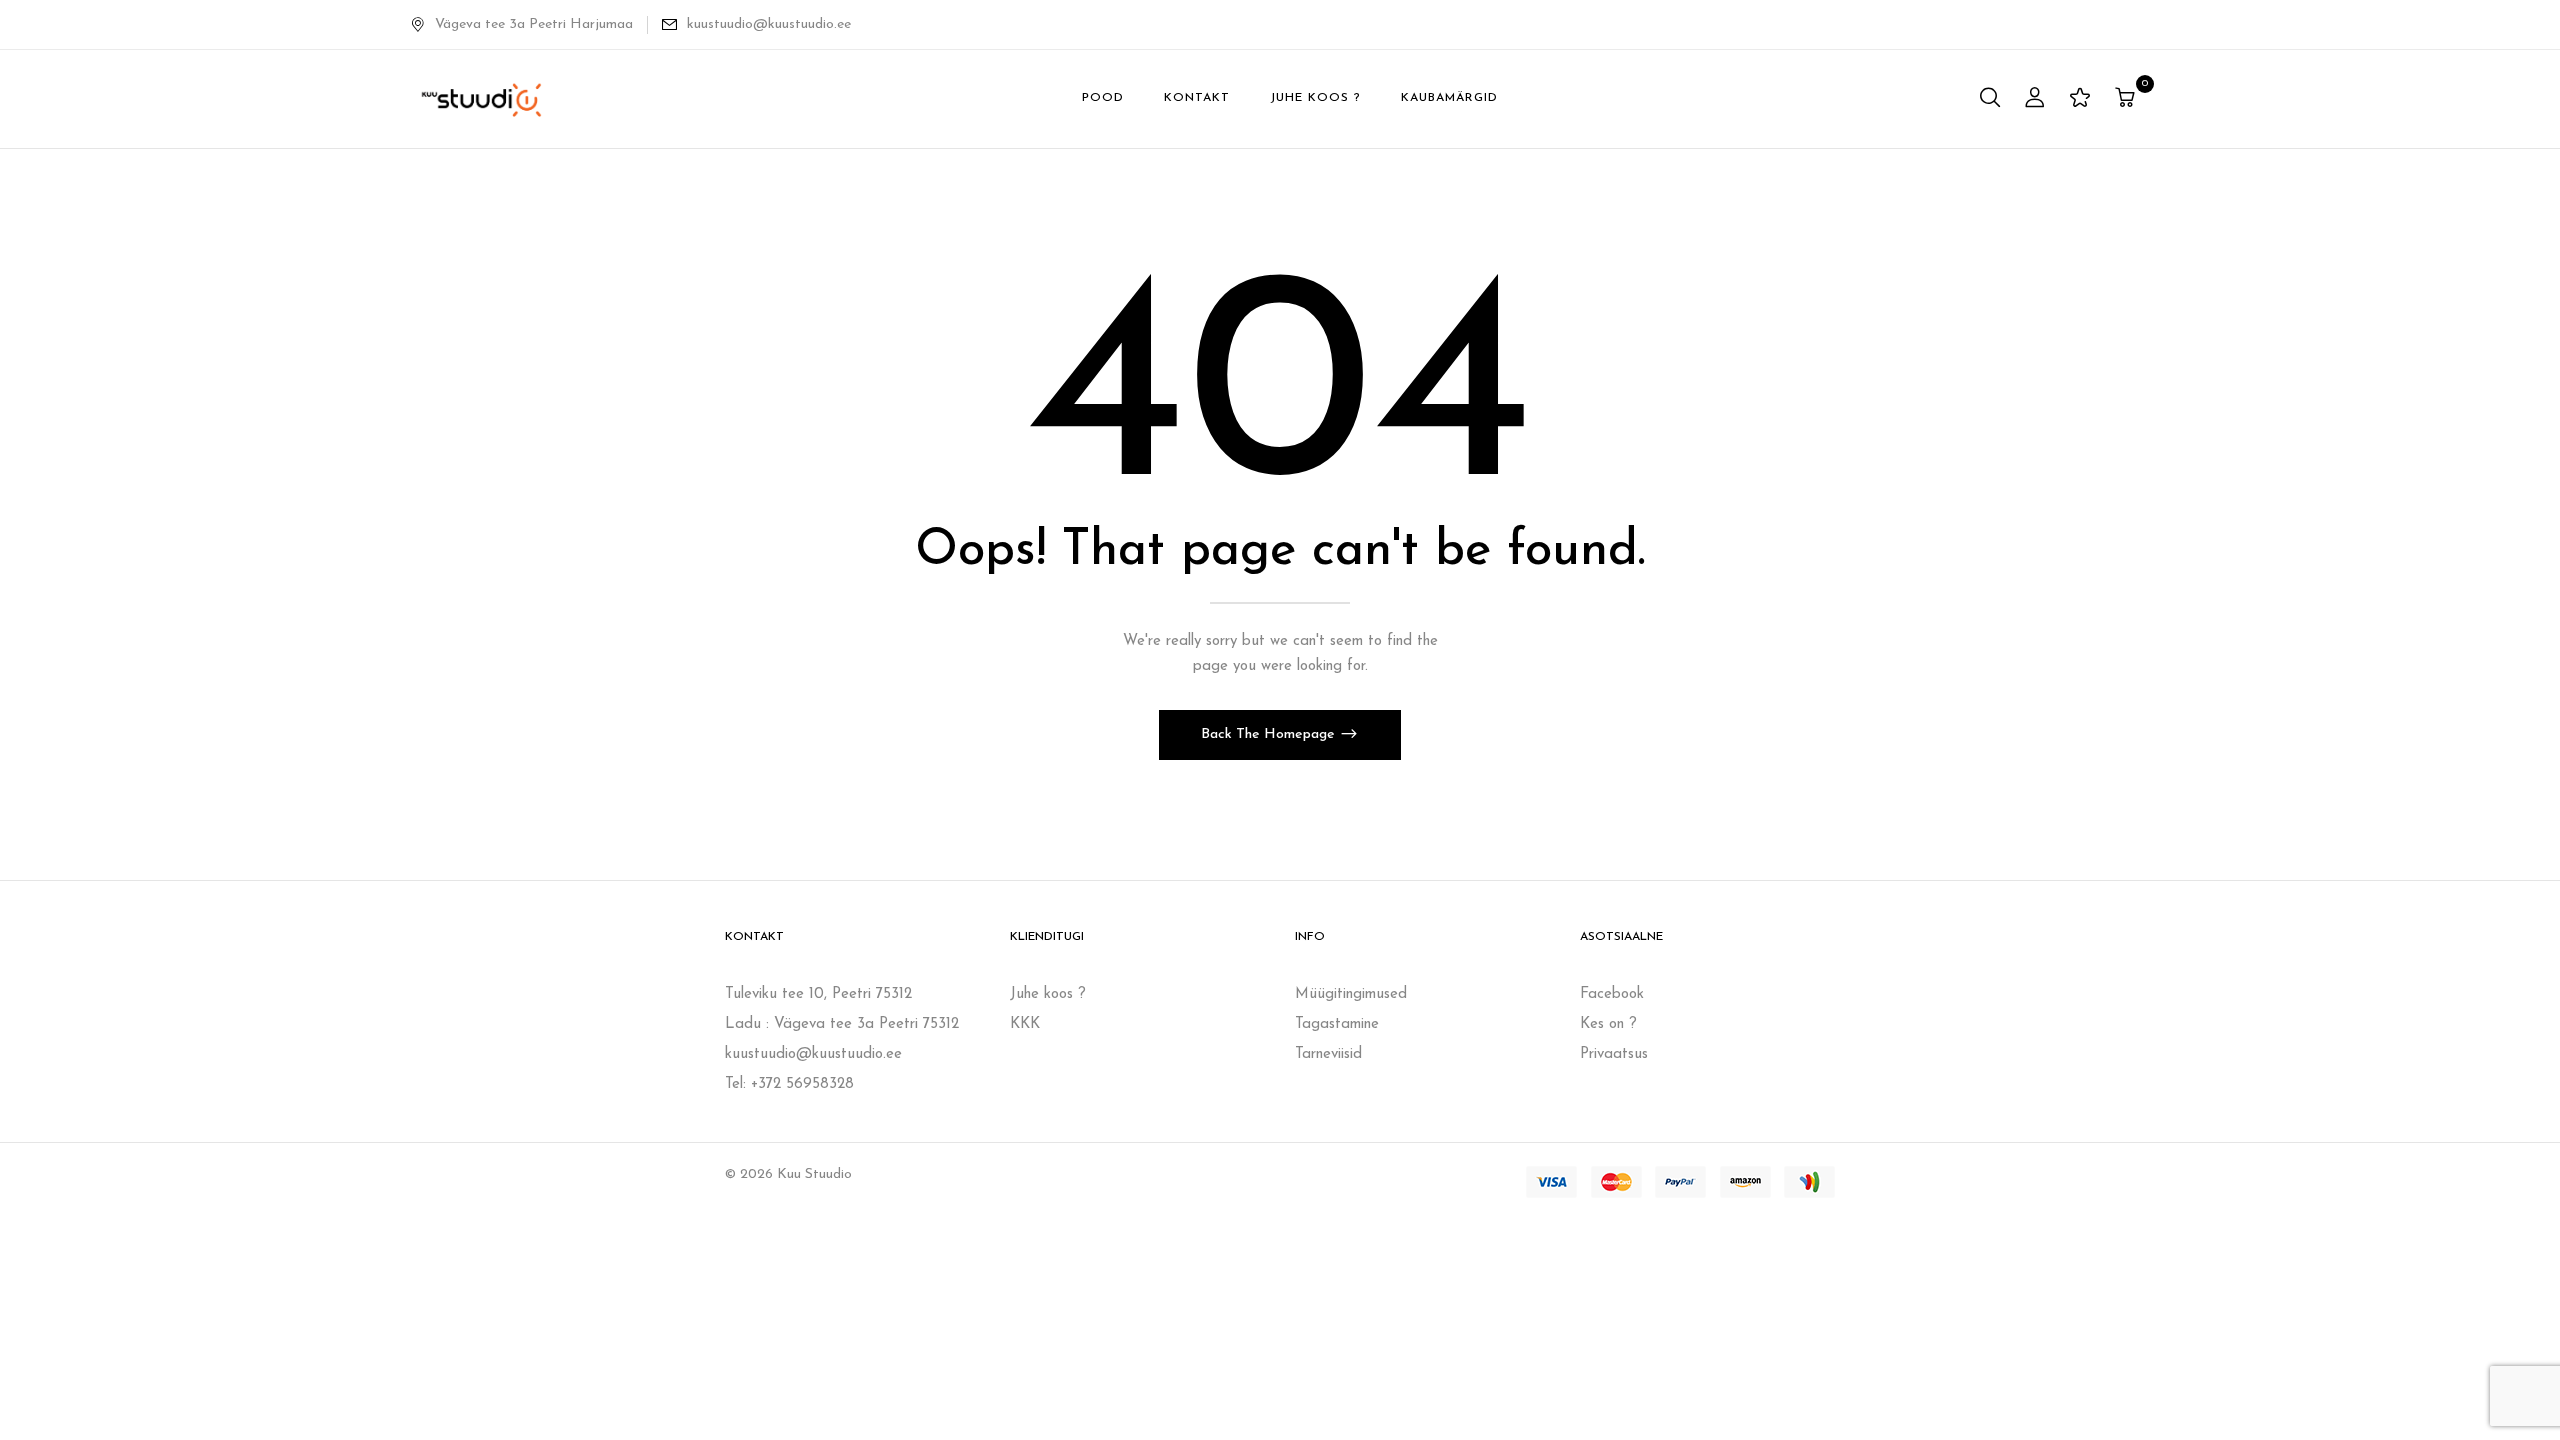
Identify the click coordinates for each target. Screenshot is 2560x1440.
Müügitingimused (1351, 994)
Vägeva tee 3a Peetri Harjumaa (534, 24)
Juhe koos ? (1048, 994)
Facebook (1612, 994)
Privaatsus (1614, 1054)
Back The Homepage (1270, 734)
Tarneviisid (1328, 1054)
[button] (2127, 99)
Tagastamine (1337, 1024)
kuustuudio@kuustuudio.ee (769, 24)
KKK (1025, 1024)
